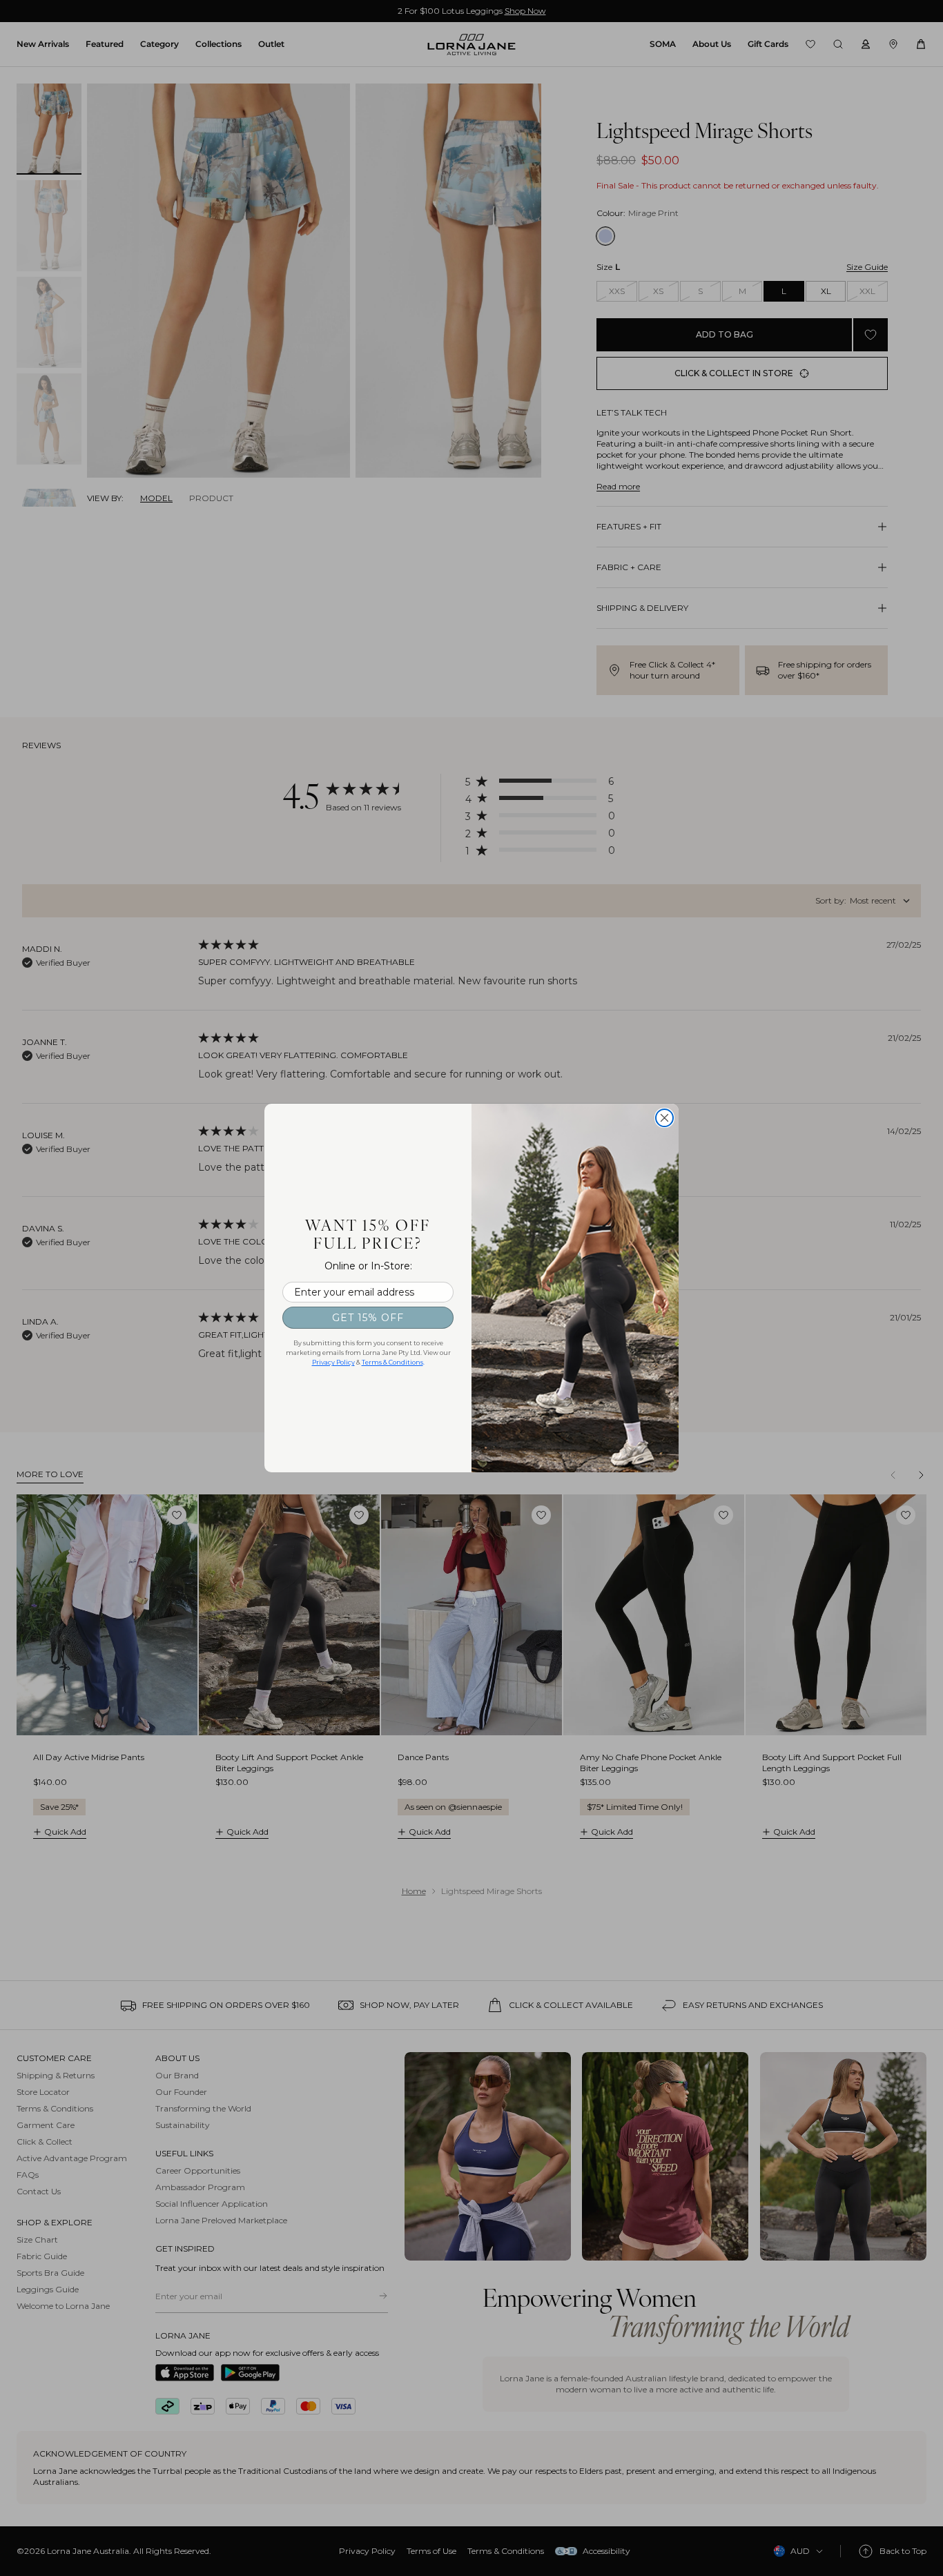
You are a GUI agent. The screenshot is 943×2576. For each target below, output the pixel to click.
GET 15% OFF (368, 1318)
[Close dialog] (664, 1118)
